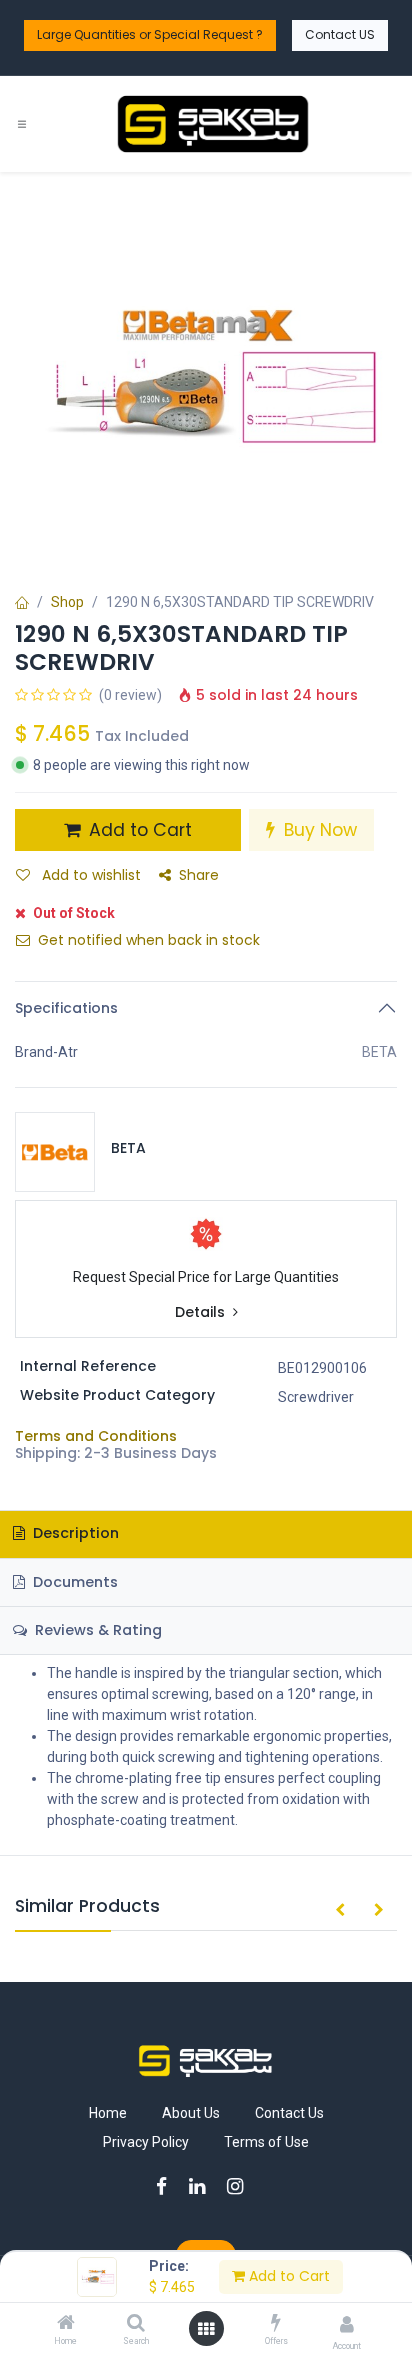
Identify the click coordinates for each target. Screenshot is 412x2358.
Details (202, 1312)
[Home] (66, 2324)
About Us (191, 2113)
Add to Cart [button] (138, 830)
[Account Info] (347, 2324)
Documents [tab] (73, 1582)
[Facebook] (168, 2186)
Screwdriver (316, 1397)
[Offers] (276, 2324)
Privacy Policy (146, 2142)
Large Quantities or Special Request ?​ (150, 34)
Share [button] (199, 875)
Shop (67, 602)
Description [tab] (74, 1533)
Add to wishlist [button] (89, 875)
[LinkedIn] (203, 2186)
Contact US (340, 34)
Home (108, 2113)
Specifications (66, 1008)
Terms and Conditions (96, 1436)
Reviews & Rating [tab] (96, 1630)
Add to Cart (287, 2276)
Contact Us (289, 2113)
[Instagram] (241, 2186)
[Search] (136, 2324)
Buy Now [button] (318, 830)
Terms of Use (266, 2142)
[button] (340, 1911)
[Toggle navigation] (22, 124)
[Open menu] (206, 2329)
